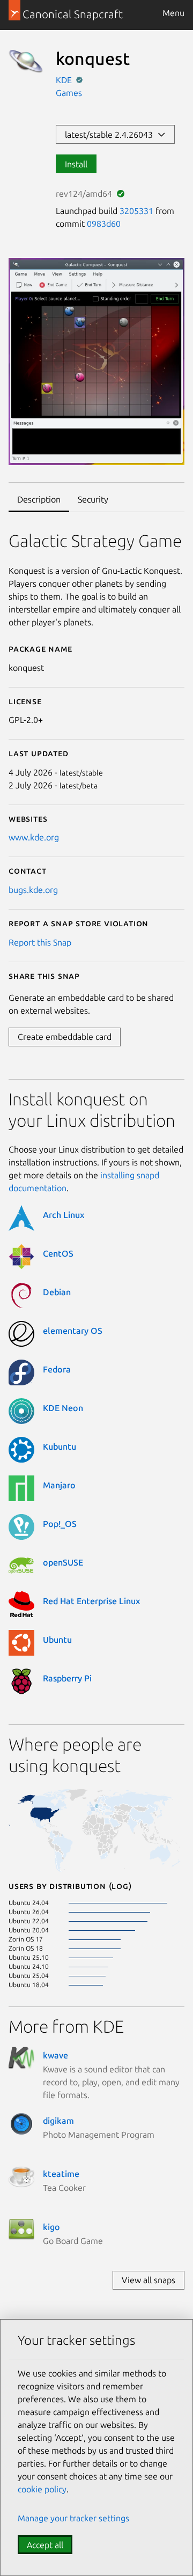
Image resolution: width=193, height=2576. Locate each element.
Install (76, 164)
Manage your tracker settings (73, 2518)
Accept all (45, 2545)
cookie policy (42, 2489)
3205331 (136, 211)
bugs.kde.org (33, 890)
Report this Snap (40, 942)
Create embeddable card (65, 1037)
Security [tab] (93, 499)
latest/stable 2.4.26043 (111, 135)
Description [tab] (39, 499)
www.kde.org (34, 837)
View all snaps (149, 2280)
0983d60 (104, 224)
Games (69, 93)
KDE (65, 80)
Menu (173, 13)
